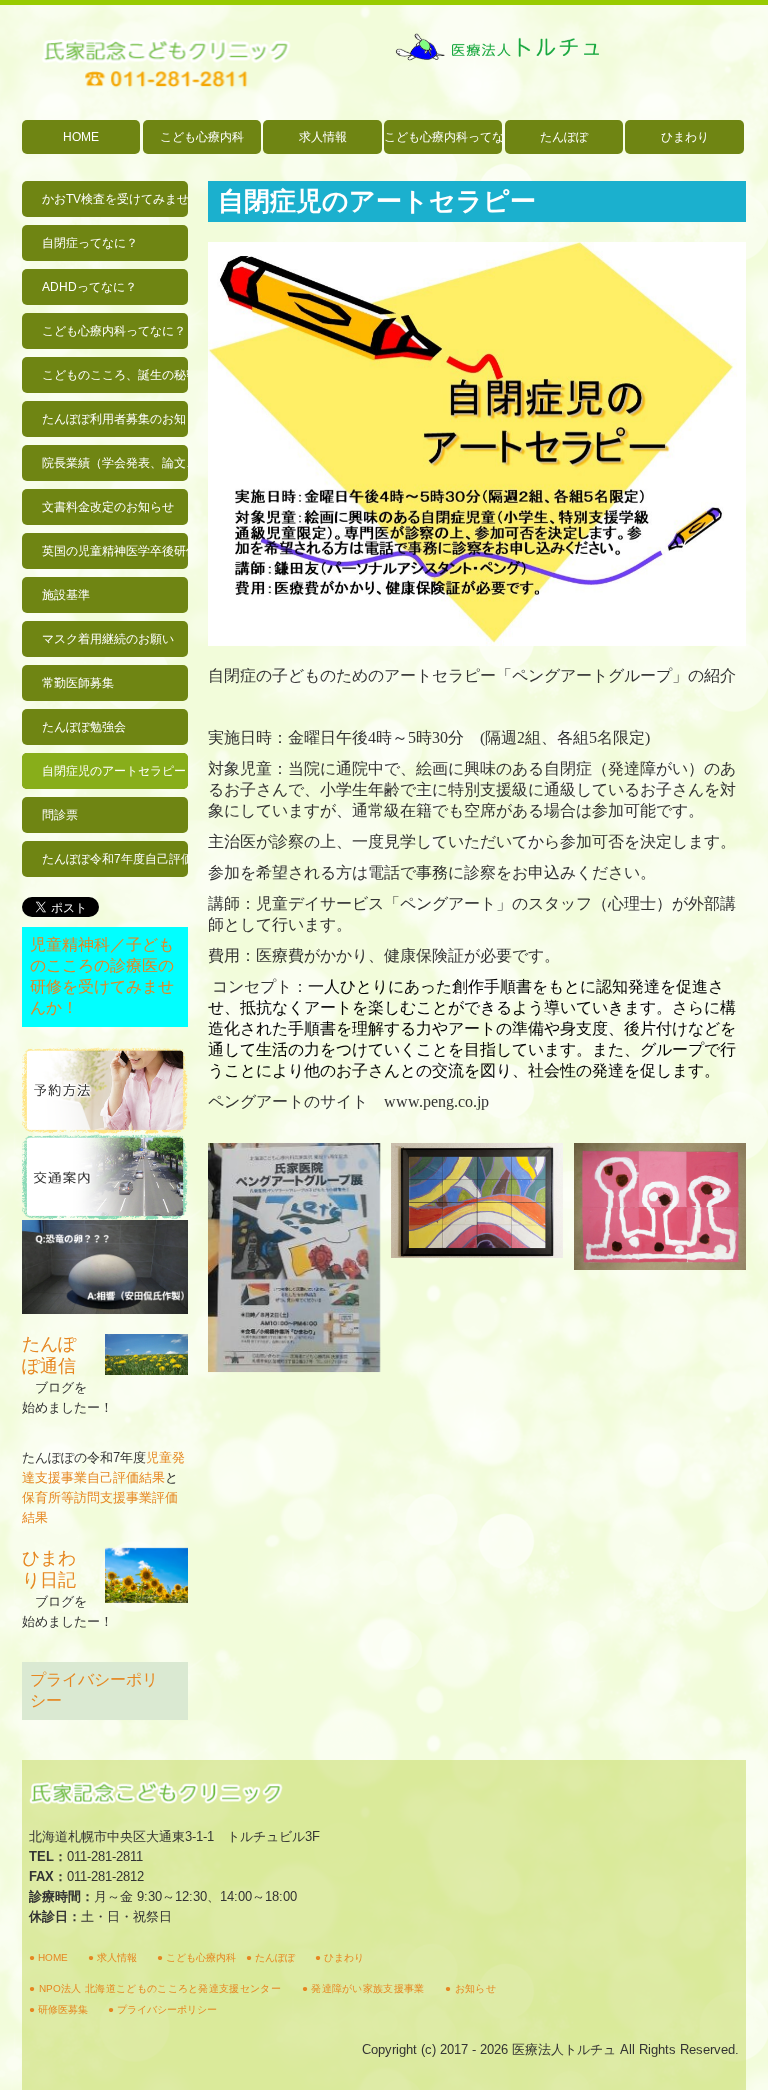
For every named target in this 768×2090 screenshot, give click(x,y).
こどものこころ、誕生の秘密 (115, 375)
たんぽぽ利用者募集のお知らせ (115, 419)
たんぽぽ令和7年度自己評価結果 (115, 859)
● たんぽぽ (270, 1957)
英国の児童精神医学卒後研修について (115, 551)
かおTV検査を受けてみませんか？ (115, 199)
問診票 (60, 815)
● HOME (48, 1957)
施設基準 (66, 595)
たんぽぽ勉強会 (84, 727)
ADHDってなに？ (89, 287)
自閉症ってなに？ (90, 243)
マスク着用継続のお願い (108, 639)
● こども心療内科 (196, 1957)
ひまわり (685, 137)
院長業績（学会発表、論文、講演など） (115, 463)
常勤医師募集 (78, 683)
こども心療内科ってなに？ (443, 137)
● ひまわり (339, 1957)
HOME (81, 137)
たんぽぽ (564, 137)
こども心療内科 (202, 137)
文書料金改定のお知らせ (108, 507)
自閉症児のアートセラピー (114, 771)
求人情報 (323, 137)
